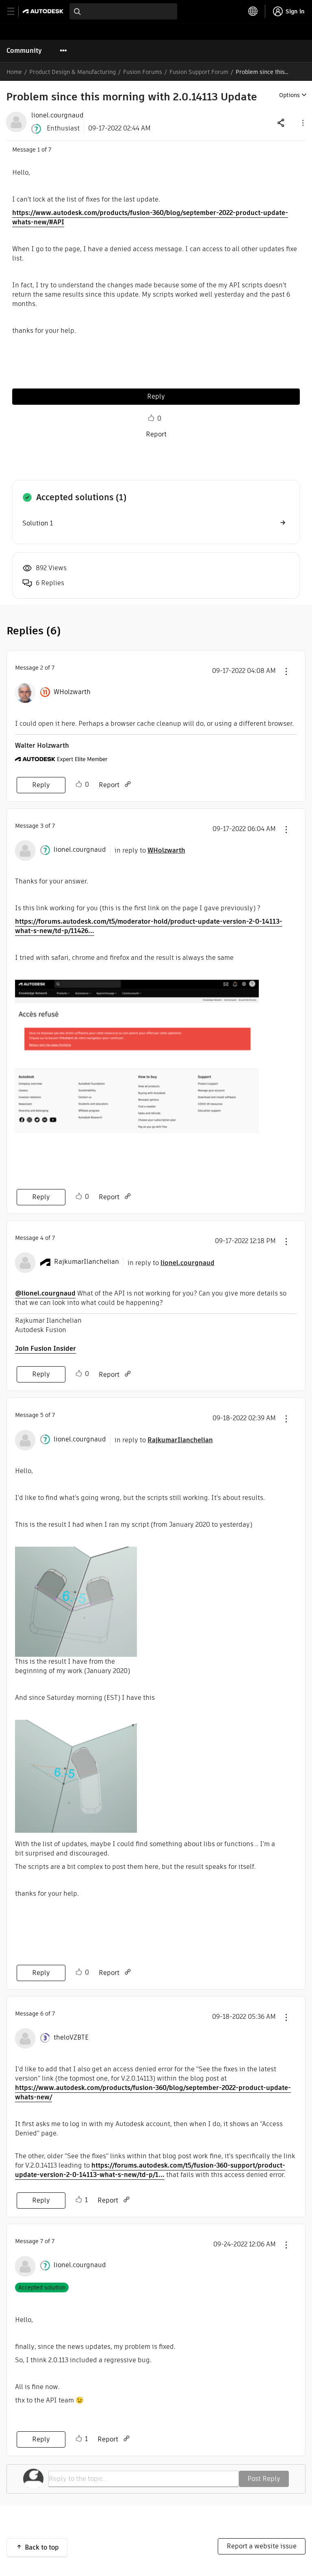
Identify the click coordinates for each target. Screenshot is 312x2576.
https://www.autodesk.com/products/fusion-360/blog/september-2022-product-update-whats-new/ (153, 2092)
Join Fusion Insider (45, 1349)
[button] (302, 123)
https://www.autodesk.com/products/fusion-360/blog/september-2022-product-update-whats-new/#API (150, 217)
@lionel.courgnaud (45, 1293)
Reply (156, 396)
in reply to (150, 850)
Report (156, 434)
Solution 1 (38, 523)
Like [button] (151, 418)
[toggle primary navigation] (15, 12)
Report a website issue (262, 2546)
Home (14, 72)
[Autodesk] (44, 11)
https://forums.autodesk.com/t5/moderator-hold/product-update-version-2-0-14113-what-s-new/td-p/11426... (149, 926)
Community (24, 51)
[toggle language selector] (253, 11)
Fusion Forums (143, 72)
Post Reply (264, 2479)
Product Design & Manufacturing (73, 72)
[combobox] (123, 11)
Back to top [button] (42, 2547)
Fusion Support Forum (199, 72)
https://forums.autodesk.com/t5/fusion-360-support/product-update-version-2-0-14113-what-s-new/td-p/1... (150, 2170)
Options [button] (289, 95)
